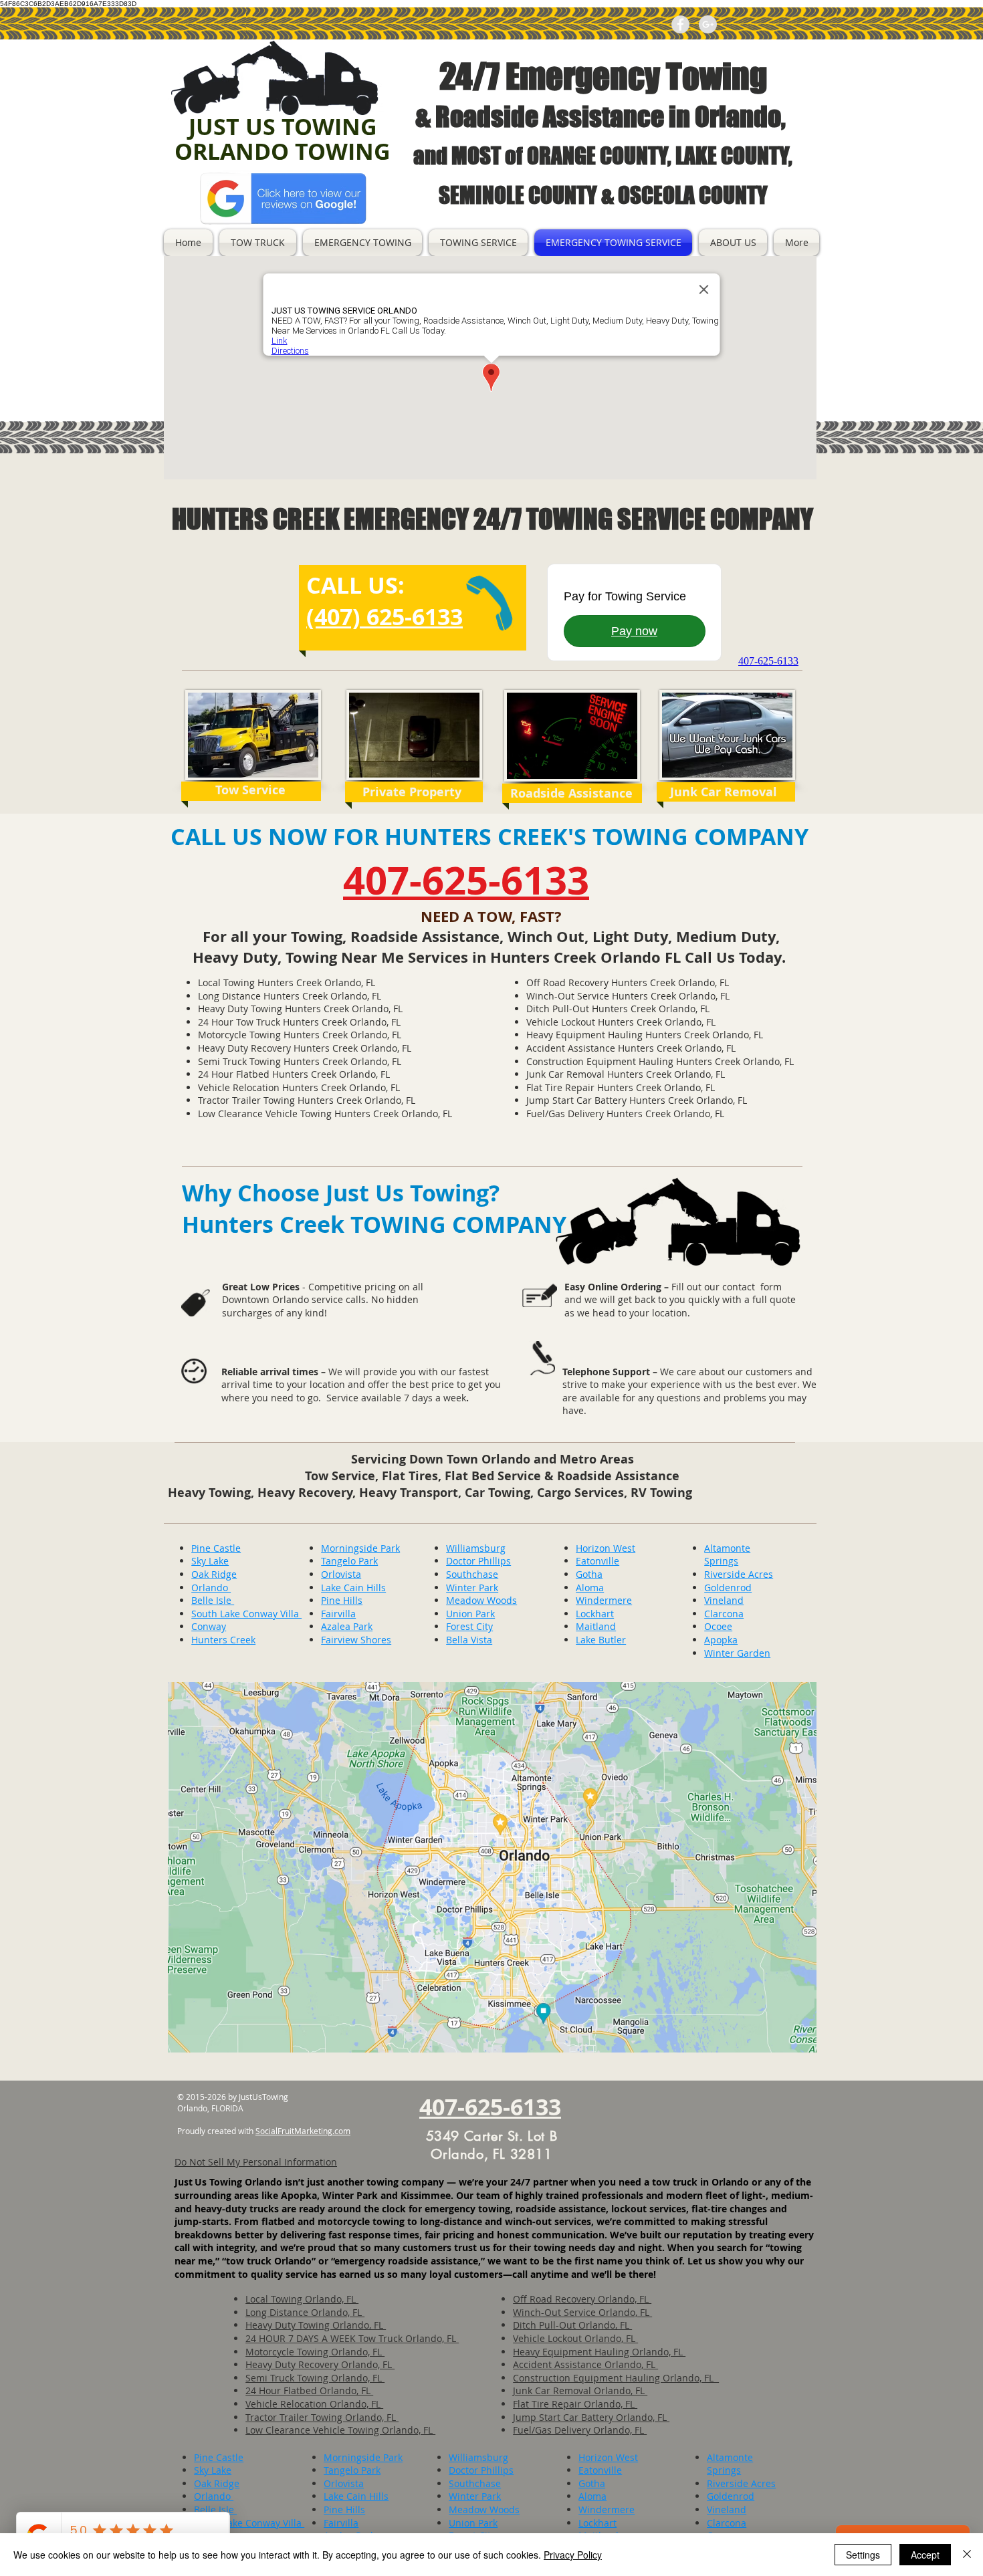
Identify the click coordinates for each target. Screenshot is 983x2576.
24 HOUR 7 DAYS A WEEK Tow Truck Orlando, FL (352, 2338)
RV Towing (661, 1493)
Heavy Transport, (412, 1493)
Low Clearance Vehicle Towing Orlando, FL (340, 2430)
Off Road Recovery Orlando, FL (582, 2299)
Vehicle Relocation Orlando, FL (314, 2404)
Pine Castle (216, 1548)
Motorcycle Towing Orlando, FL (315, 2352)
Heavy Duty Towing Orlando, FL (316, 2325)
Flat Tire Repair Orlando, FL (575, 2404)
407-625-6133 (466, 880)
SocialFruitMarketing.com (303, 2131)
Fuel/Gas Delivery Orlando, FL (580, 2430)
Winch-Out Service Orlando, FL (582, 2312)
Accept (925, 2555)
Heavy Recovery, (308, 1493)
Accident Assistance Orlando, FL (585, 2364)
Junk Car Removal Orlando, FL (580, 2390)
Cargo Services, (584, 1493)
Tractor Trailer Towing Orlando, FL (322, 2417)
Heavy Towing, (213, 1493)
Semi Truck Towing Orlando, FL (315, 2378)
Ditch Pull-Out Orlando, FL (572, 2325)
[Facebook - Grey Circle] (680, 24)
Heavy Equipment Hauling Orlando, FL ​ (599, 2352)
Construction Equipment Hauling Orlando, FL (616, 2378)
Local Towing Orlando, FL (302, 2299)
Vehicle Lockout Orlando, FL (575, 2338)
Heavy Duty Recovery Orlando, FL (320, 2364)
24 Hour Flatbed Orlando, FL (309, 2390)
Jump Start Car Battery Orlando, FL (591, 2417)
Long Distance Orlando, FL (305, 2312)
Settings (863, 2555)
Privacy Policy (573, 2555)
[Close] (967, 2555)
